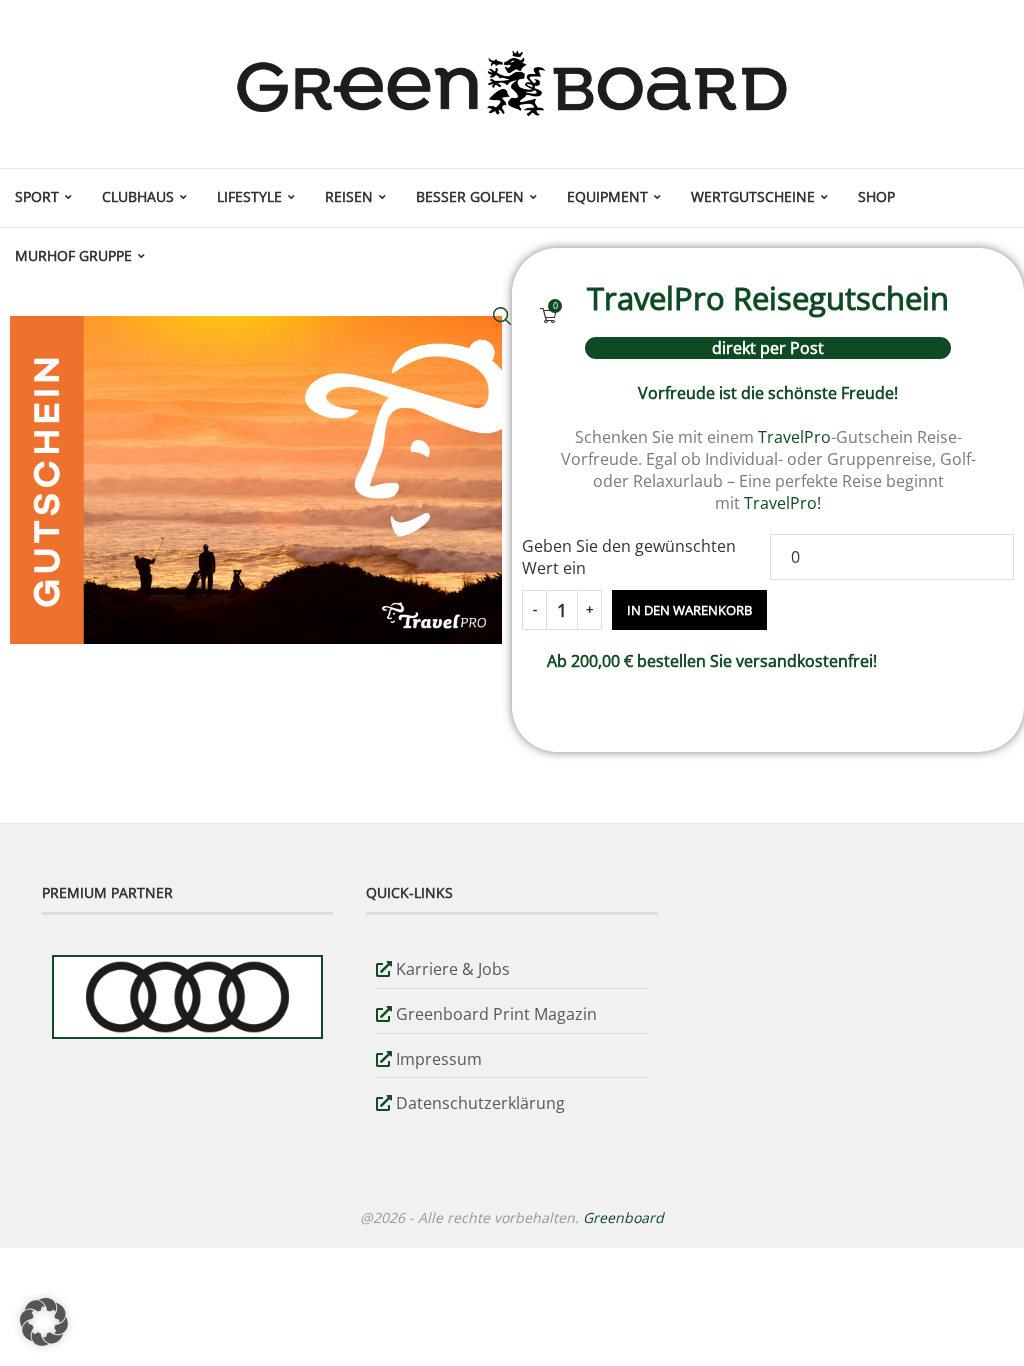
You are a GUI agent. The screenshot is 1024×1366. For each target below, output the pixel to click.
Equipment (607, 196)
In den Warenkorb (689, 610)
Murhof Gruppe (73, 255)
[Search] (502, 316)
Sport (37, 196)
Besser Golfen (470, 196)
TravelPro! (782, 503)
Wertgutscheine (753, 196)
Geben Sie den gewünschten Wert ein (629, 557)
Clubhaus (138, 196)
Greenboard (623, 1217)
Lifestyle (249, 196)
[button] (44, 1322)
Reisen (349, 196)
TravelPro (794, 437)
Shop (876, 196)
